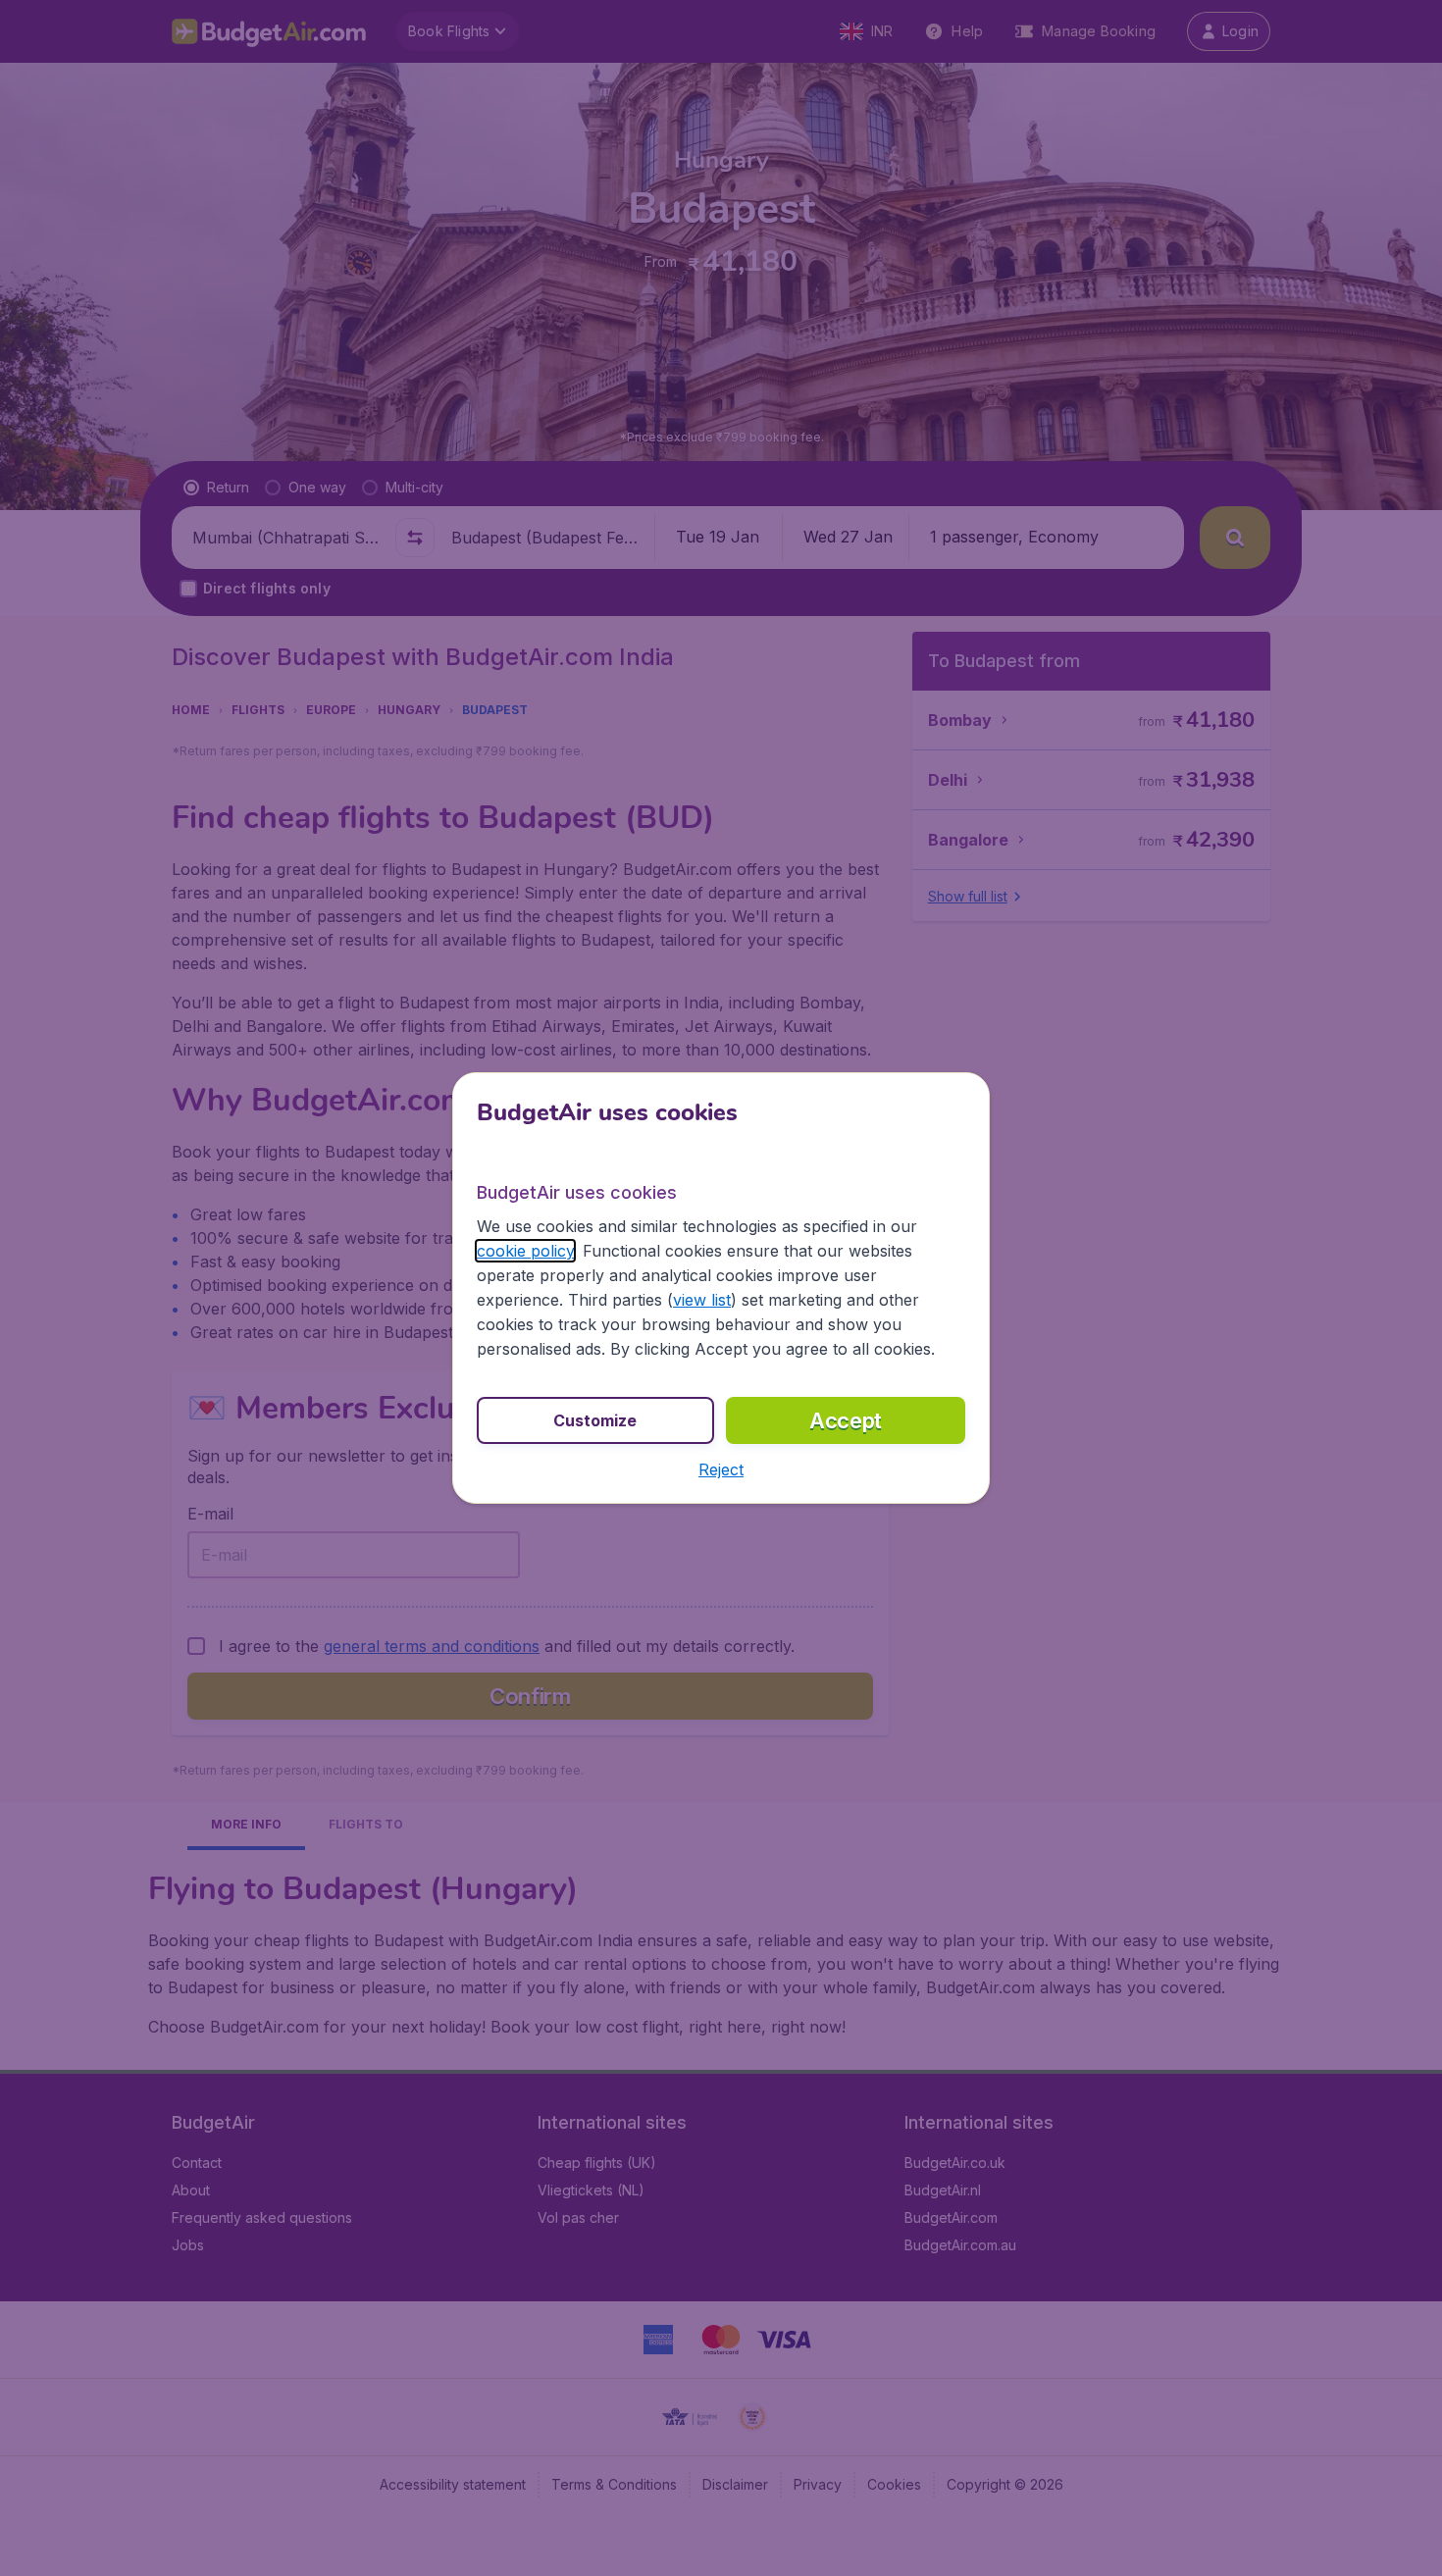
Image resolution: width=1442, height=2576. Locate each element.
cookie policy (525, 1251)
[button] (721, 1469)
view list (702, 1300)
